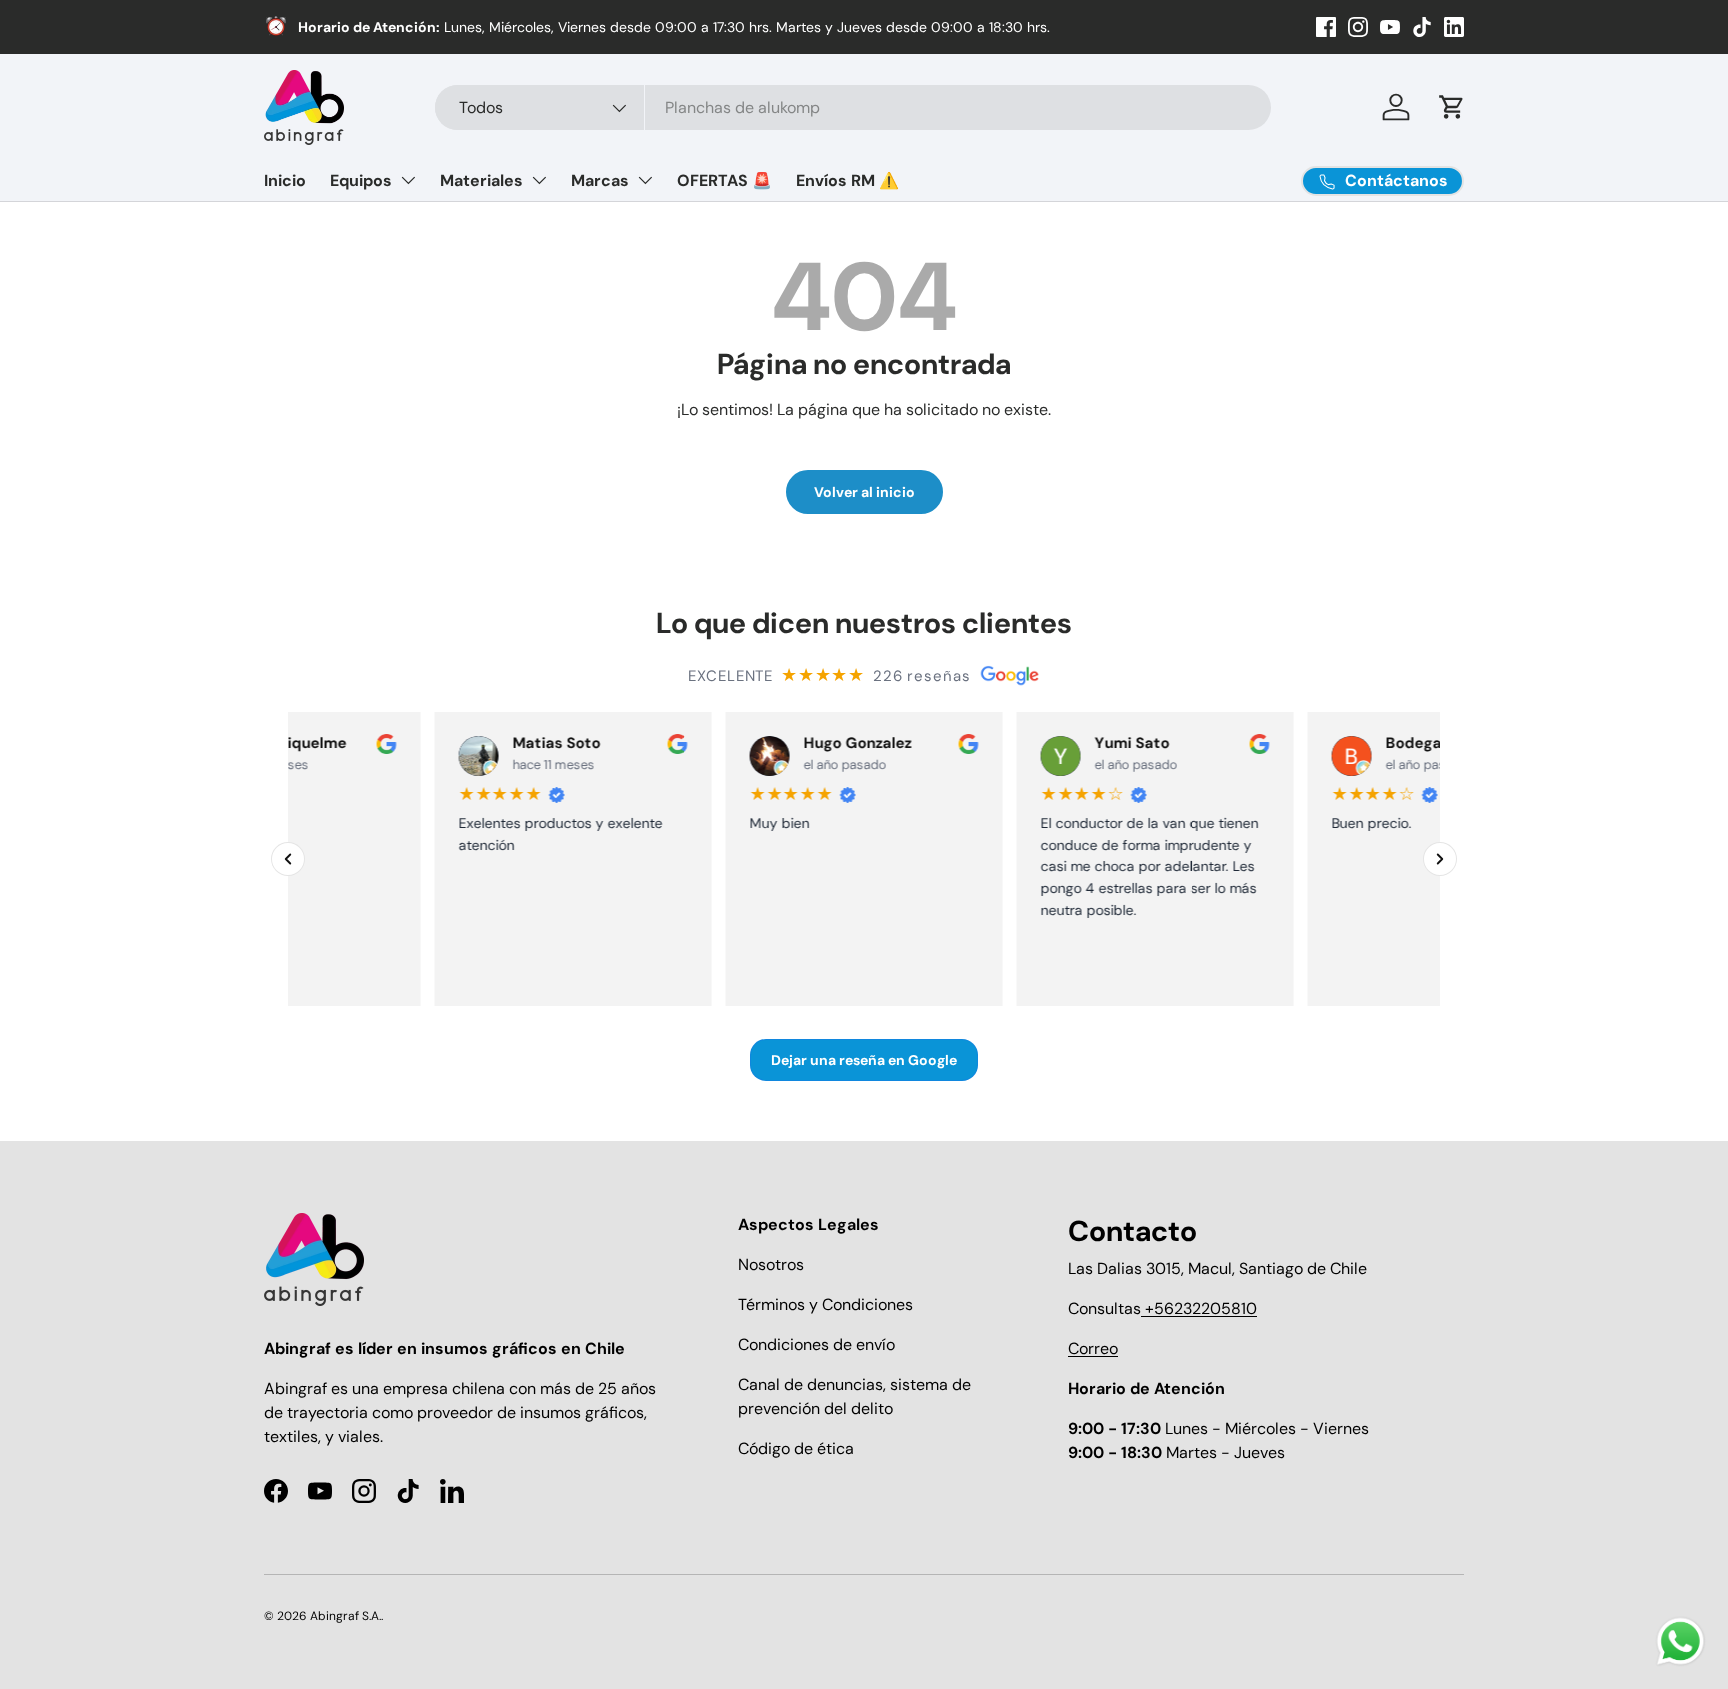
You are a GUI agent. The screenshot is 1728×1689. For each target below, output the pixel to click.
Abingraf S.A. (345, 1616)
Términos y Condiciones (825, 1304)
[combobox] (853, 107)
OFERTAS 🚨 (724, 180)
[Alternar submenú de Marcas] (645, 180)
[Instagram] (1358, 27)
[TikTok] (1422, 27)
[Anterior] (288, 859)
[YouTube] (1390, 27)
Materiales (481, 180)
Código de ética (796, 1448)
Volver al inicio (864, 492)
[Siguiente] (1440, 859)
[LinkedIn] (1454, 27)
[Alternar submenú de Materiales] (539, 180)
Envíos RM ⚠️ (847, 180)
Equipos (361, 180)
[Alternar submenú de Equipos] (408, 180)
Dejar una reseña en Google (864, 1060)
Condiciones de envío (816, 1344)
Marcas (600, 180)
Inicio (285, 180)
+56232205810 (1199, 1308)
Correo (1093, 1348)
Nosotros (771, 1264)
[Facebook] (1326, 27)
